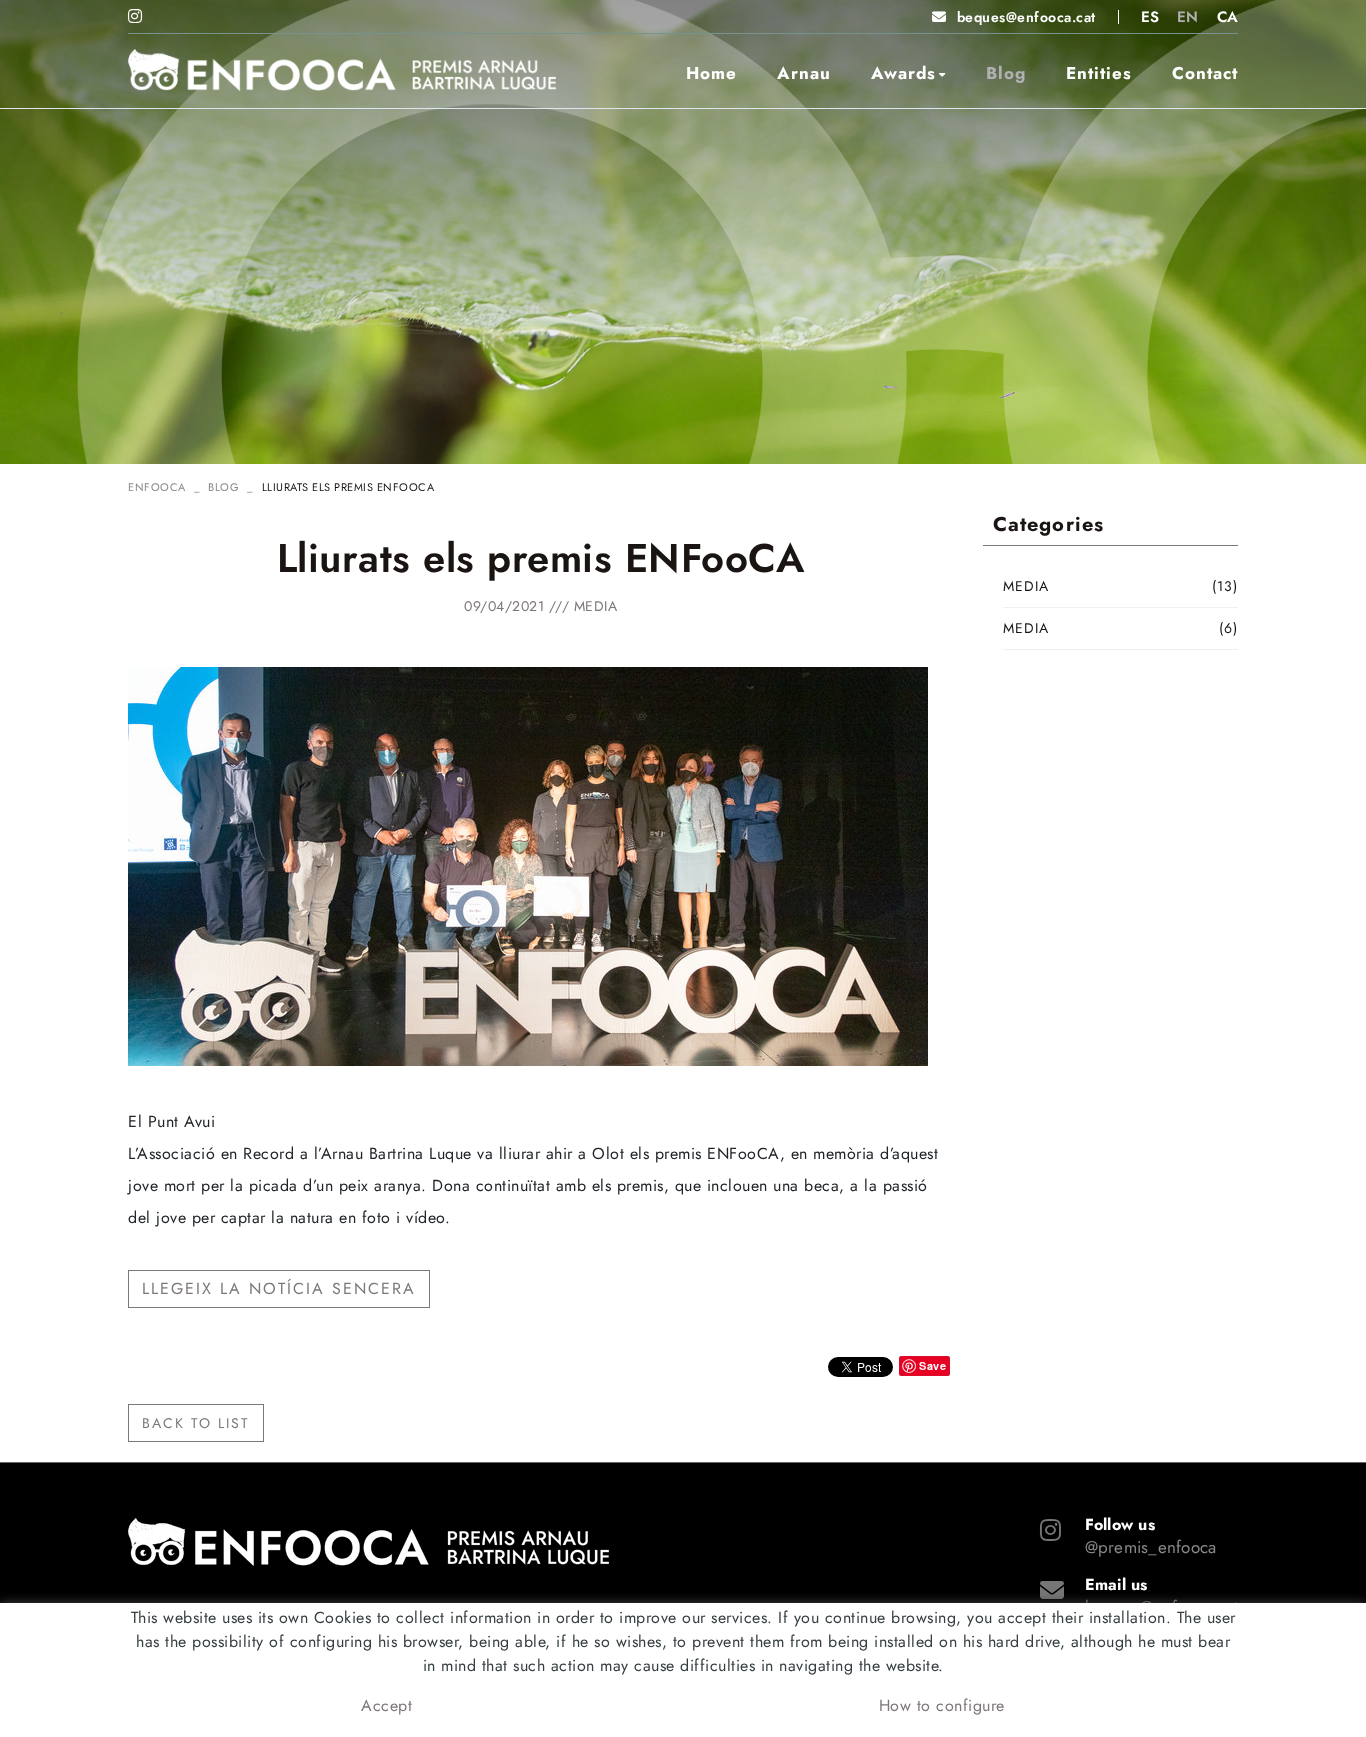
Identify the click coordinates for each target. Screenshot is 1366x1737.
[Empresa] (342, 70)
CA (1228, 17)
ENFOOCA (157, 487)
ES (1150, 17)
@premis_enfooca (1151, 1547)
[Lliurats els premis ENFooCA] (528, 865)
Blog (223, 487)
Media (596, 606)
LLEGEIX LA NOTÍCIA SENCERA (279, 1288)
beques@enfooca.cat (1026, 17)
